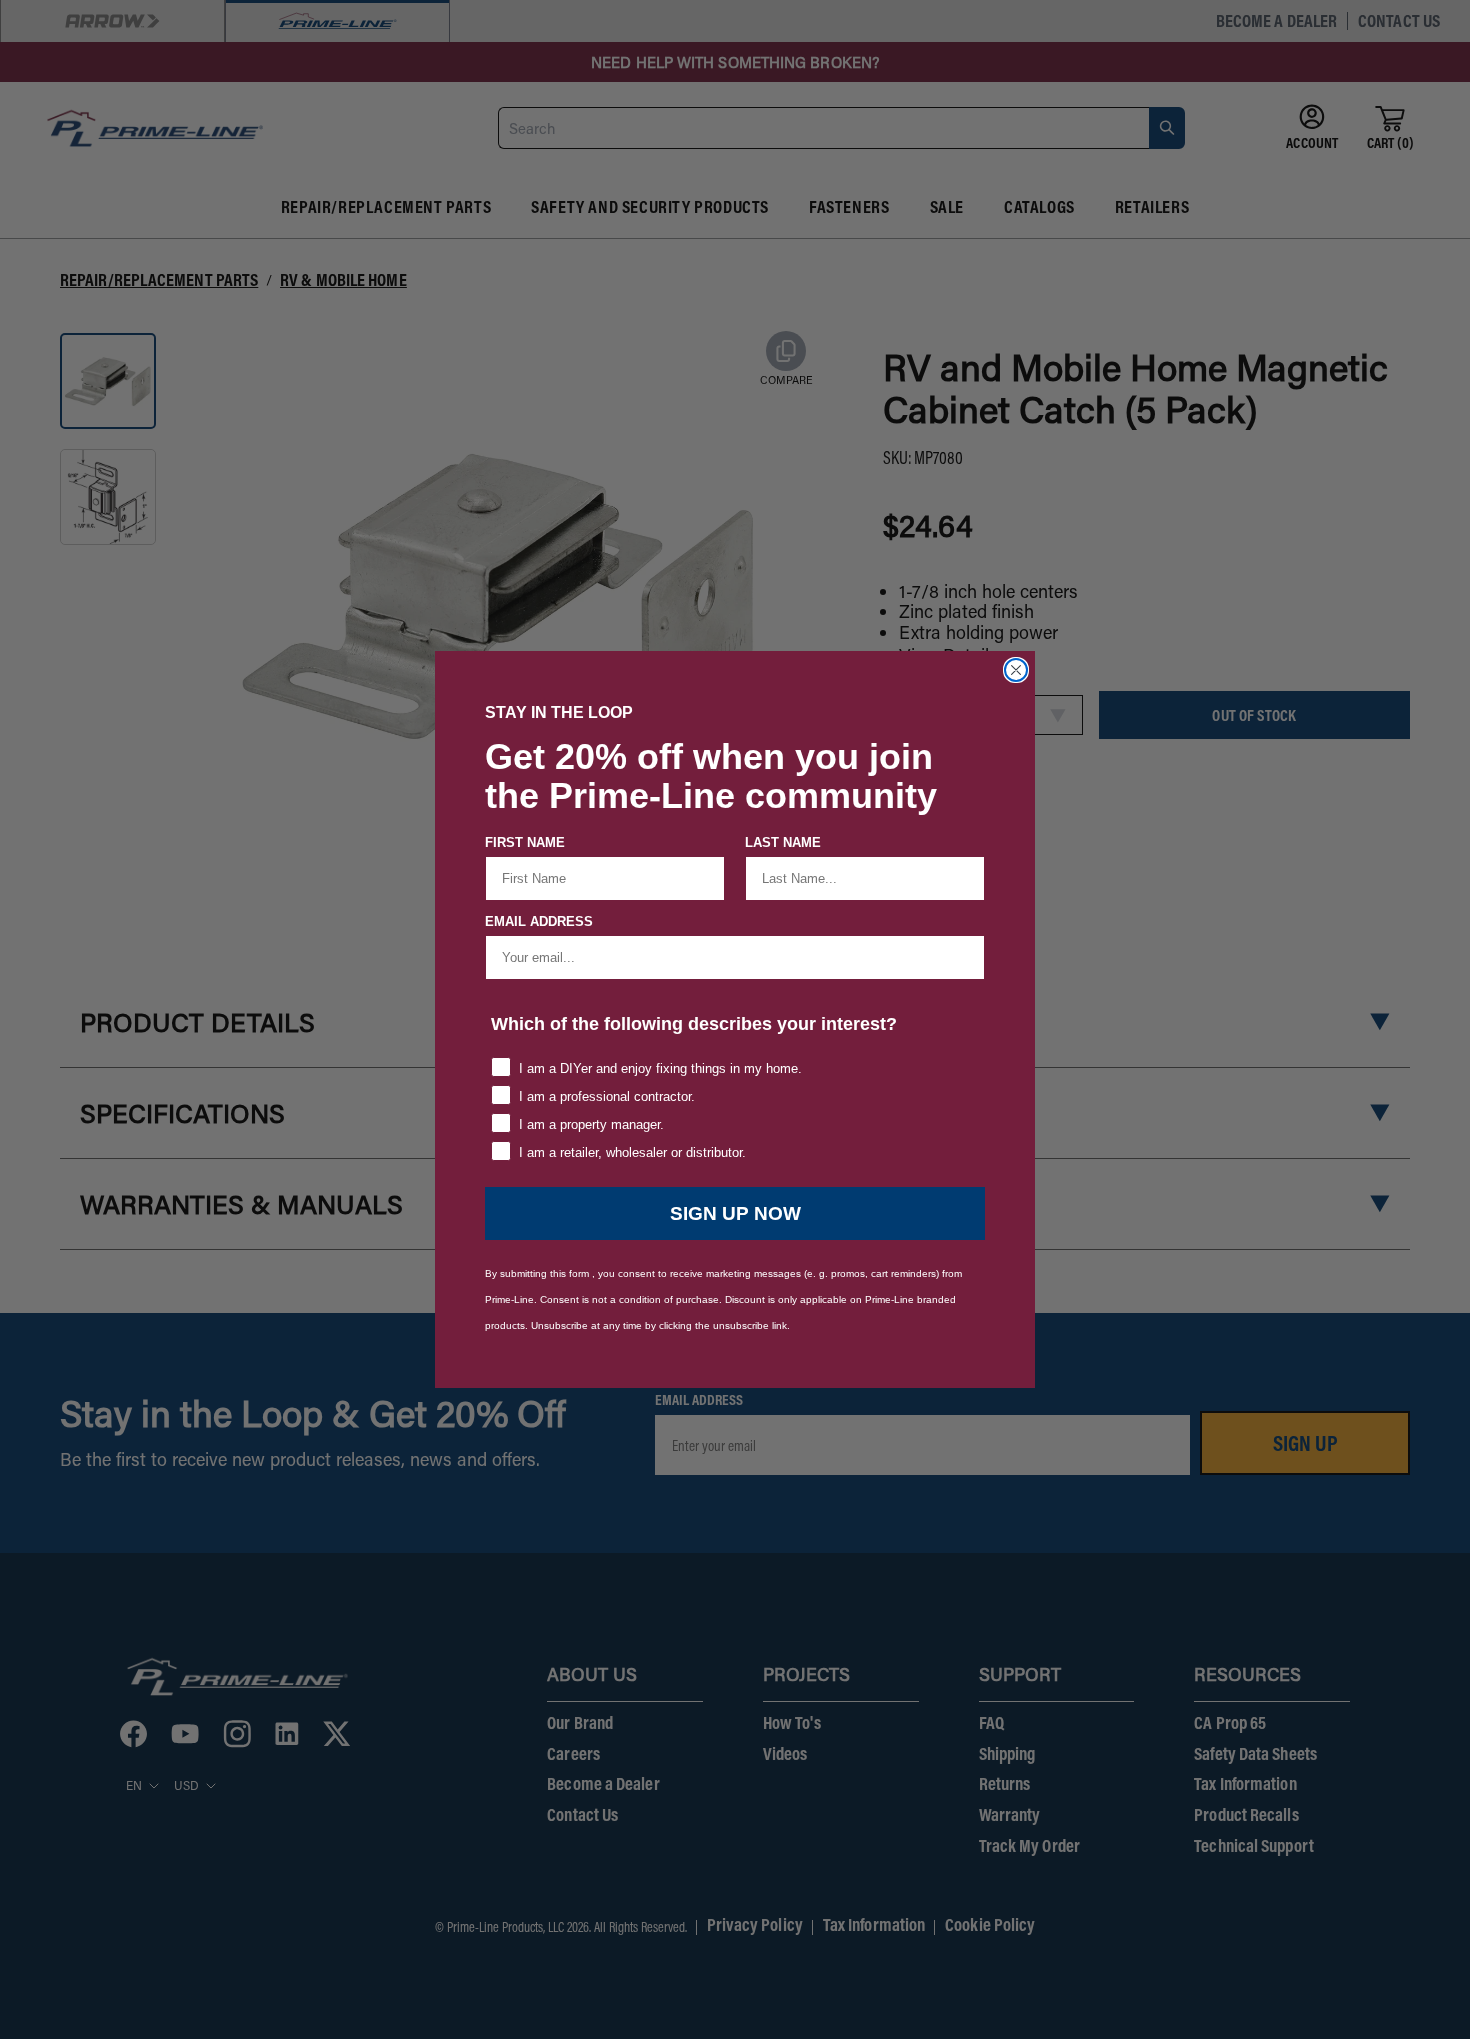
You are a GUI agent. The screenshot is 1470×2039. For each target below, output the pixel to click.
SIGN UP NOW (735, 1213)
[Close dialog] (1016, 670)
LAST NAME (783, 842)
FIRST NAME (525, 842)
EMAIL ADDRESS (539, 921)
